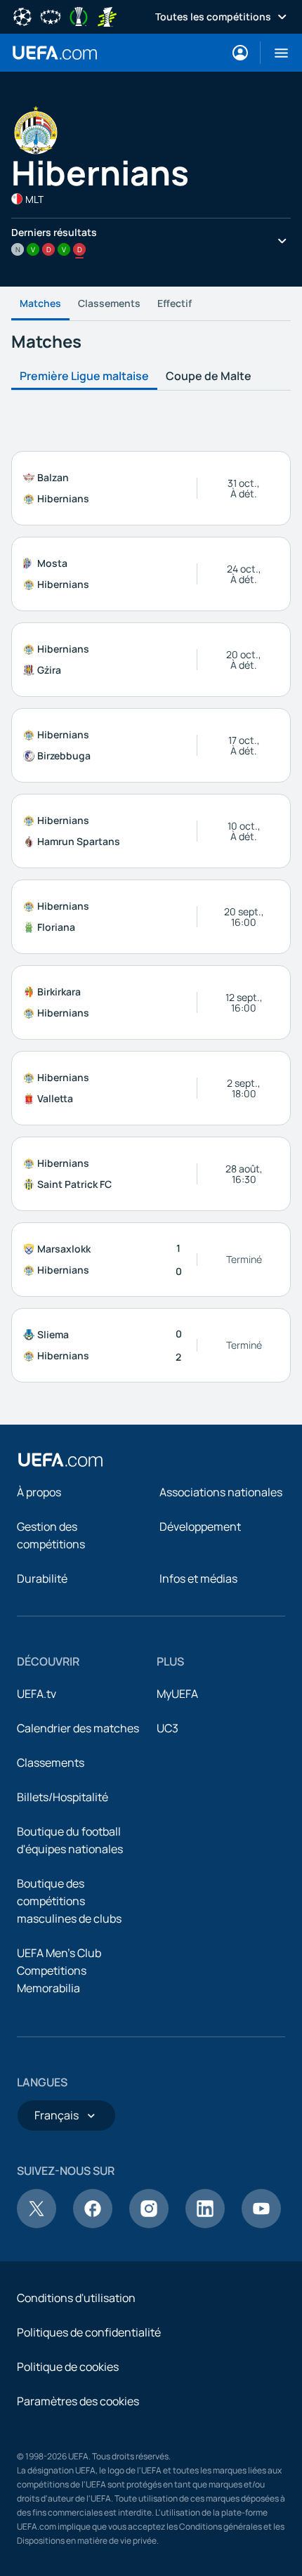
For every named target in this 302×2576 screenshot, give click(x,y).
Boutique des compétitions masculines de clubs (69, 1901)
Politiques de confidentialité (89, 2332)
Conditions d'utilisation (76, 2298)
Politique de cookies (68, 2367)
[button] (276, 53)
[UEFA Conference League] (79, 15)
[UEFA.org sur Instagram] (149, 2224)
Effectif (175, 303)
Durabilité (42, 1578)
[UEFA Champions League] (22, 15)
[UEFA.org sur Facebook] (93, 2224)
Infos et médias (198, 1578)
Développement (200, 1526)
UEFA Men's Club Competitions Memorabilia (59, 1970)
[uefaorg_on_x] (37, 2224)
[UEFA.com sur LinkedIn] (205, 2224)
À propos (39, 1492)
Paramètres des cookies (78, 2401)
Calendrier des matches (78, 1728)
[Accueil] (60, 1460)
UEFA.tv (37, 1694)
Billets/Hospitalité (63, 1797)
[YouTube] (261, 2224)
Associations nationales (221, 1492)
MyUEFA (177, 1694)
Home (55, 53)
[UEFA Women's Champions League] (51, 15)
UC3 (168, 1728)
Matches (40, 303)
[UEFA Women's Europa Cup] (107, 15)
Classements (109, 303)
